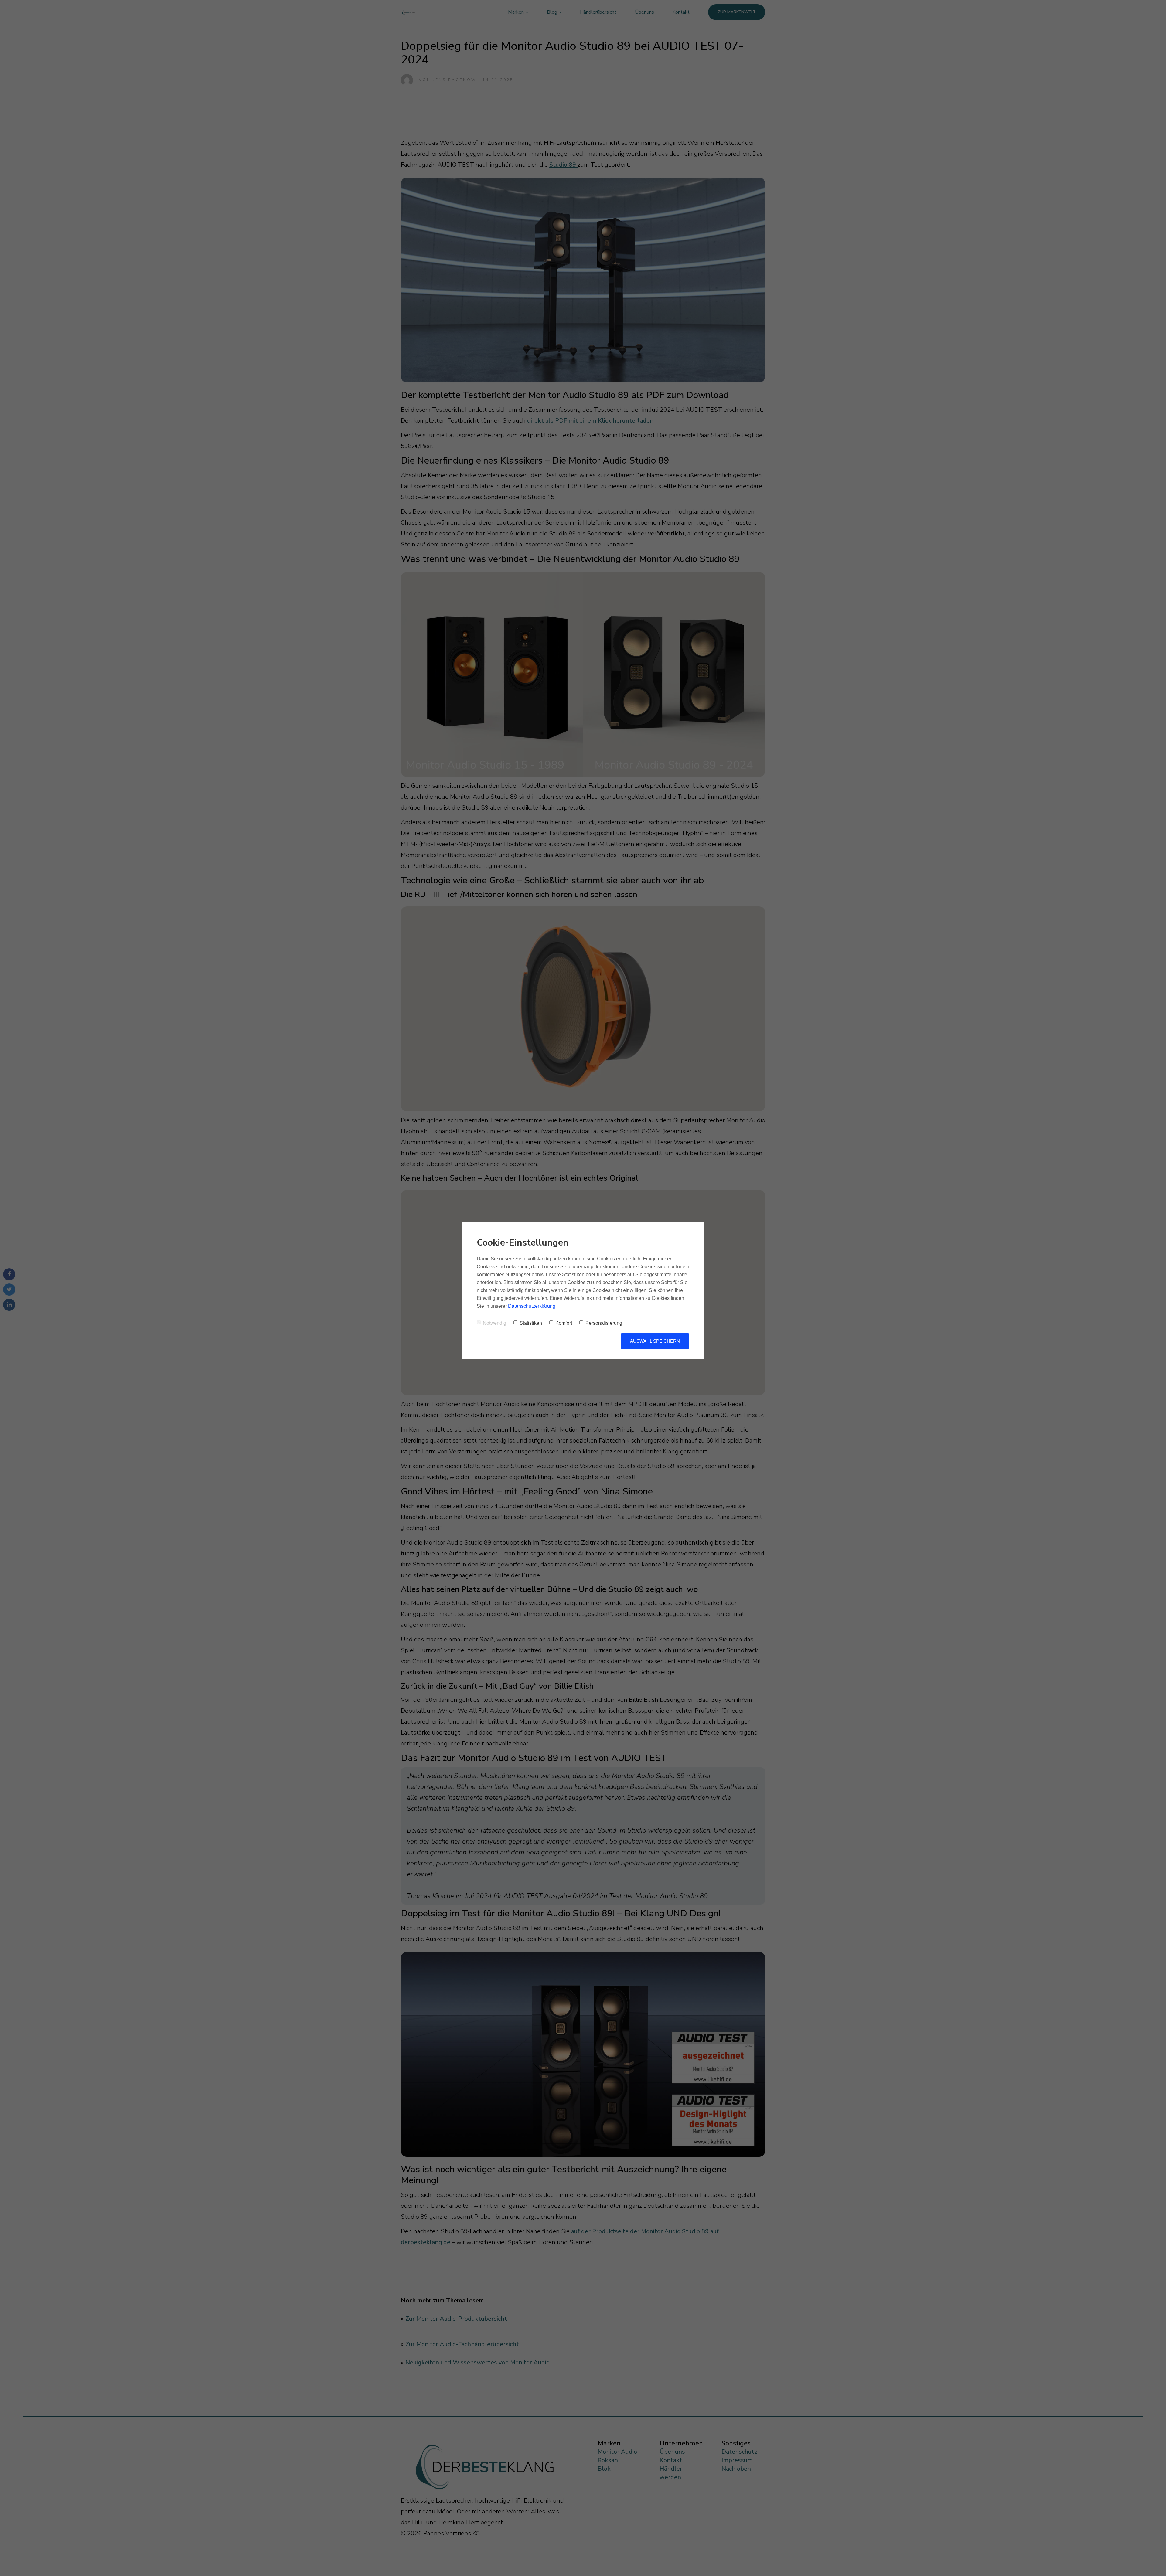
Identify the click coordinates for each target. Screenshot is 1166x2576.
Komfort (564, 1323)
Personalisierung (604, 1323)
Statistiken (531, 1323)
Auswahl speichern (655, 1341)
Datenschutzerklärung (532, 1306)
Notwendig (494, 1323)
